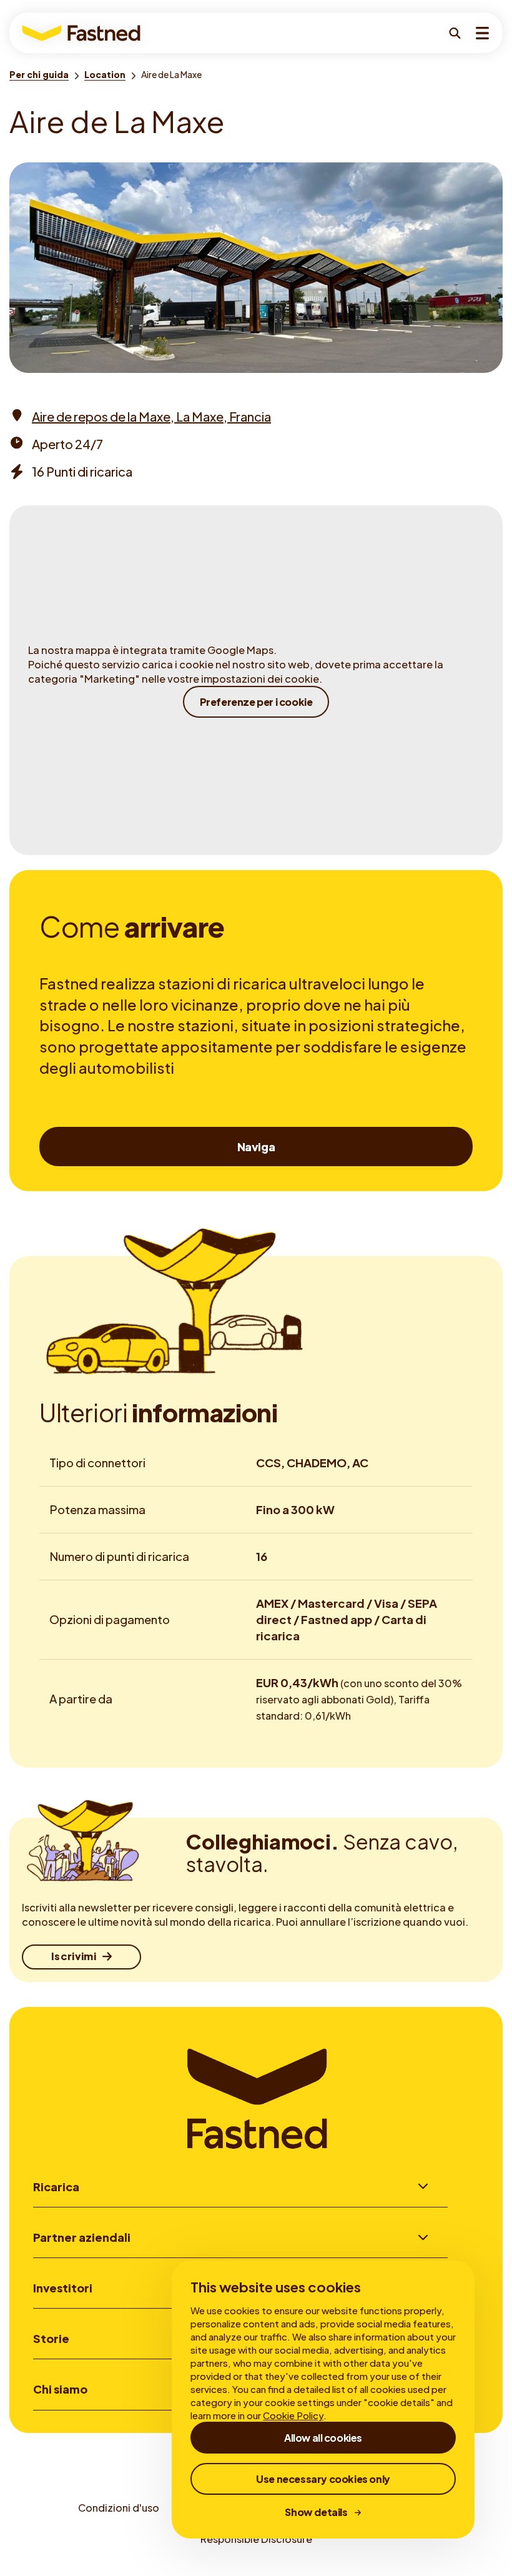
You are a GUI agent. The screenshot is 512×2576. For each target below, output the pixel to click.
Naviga (256, 1147)
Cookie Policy (293, 2415)
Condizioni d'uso (119, 2508)
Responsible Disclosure (256, 2539)
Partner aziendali (82, 2237)
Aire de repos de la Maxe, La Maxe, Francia (151, 416)
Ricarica (56, 2187)
